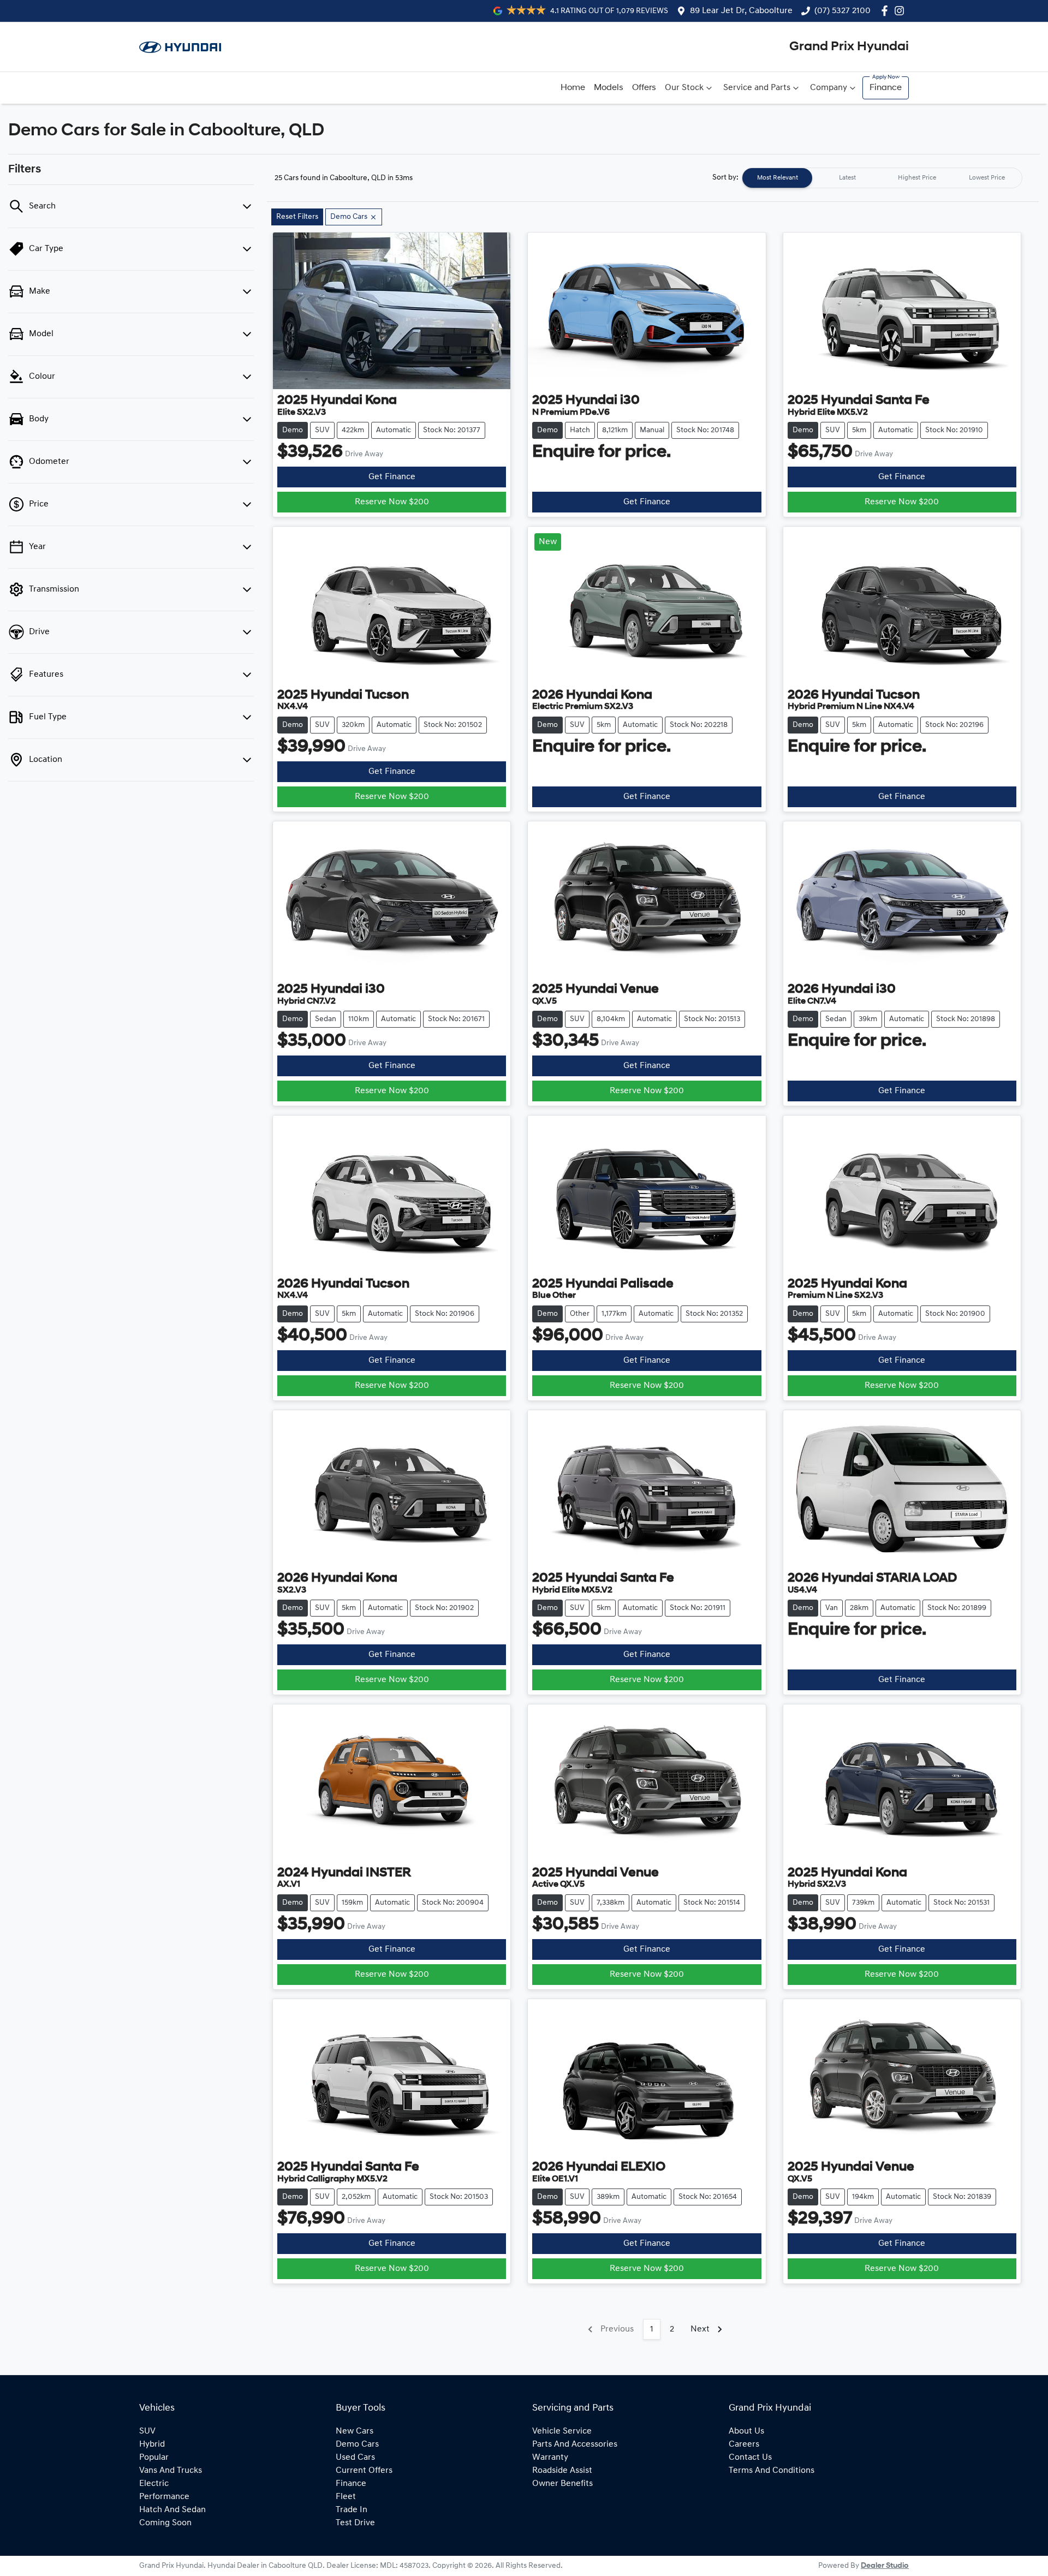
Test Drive (355, 2523)
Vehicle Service (562, 2431)
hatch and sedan (172, 2510)
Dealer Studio (885, 2566)
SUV (147, 2431)
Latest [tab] (847, 178)
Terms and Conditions (772, 2471)
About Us (746, 2431)
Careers (744, 2444)
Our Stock (684, 88)
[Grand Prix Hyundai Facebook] (887, 11)
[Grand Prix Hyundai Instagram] (901, 11)
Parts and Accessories (575, 2444)
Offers (644, 88)
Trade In (352, 2510)
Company (829, 88)
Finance (886, 88)
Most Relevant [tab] (778, 178)
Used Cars (355, 2458)
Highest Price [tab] (917, 178)
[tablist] (882, 178)
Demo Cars (357, 2444)
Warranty (550, 2458)
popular (154, 2458)
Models (609, 88)
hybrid (152, 2444)
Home (573, 88)
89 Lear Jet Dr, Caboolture (741, 11)
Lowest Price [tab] (987, 178)
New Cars (355, 2431)
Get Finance (392, 477)
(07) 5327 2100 (842, 11)
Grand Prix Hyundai (849, 47)
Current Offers (364, 2471)
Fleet (346, 2497)
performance (164, 2497)
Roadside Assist (562, 2471)
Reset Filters (297, 217)
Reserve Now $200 (392, 502)
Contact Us (750, 2458)
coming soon (165, 2523)
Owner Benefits (562, 2484)
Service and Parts (757, 88)
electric (154, 2484)
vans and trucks (171, 2471)
